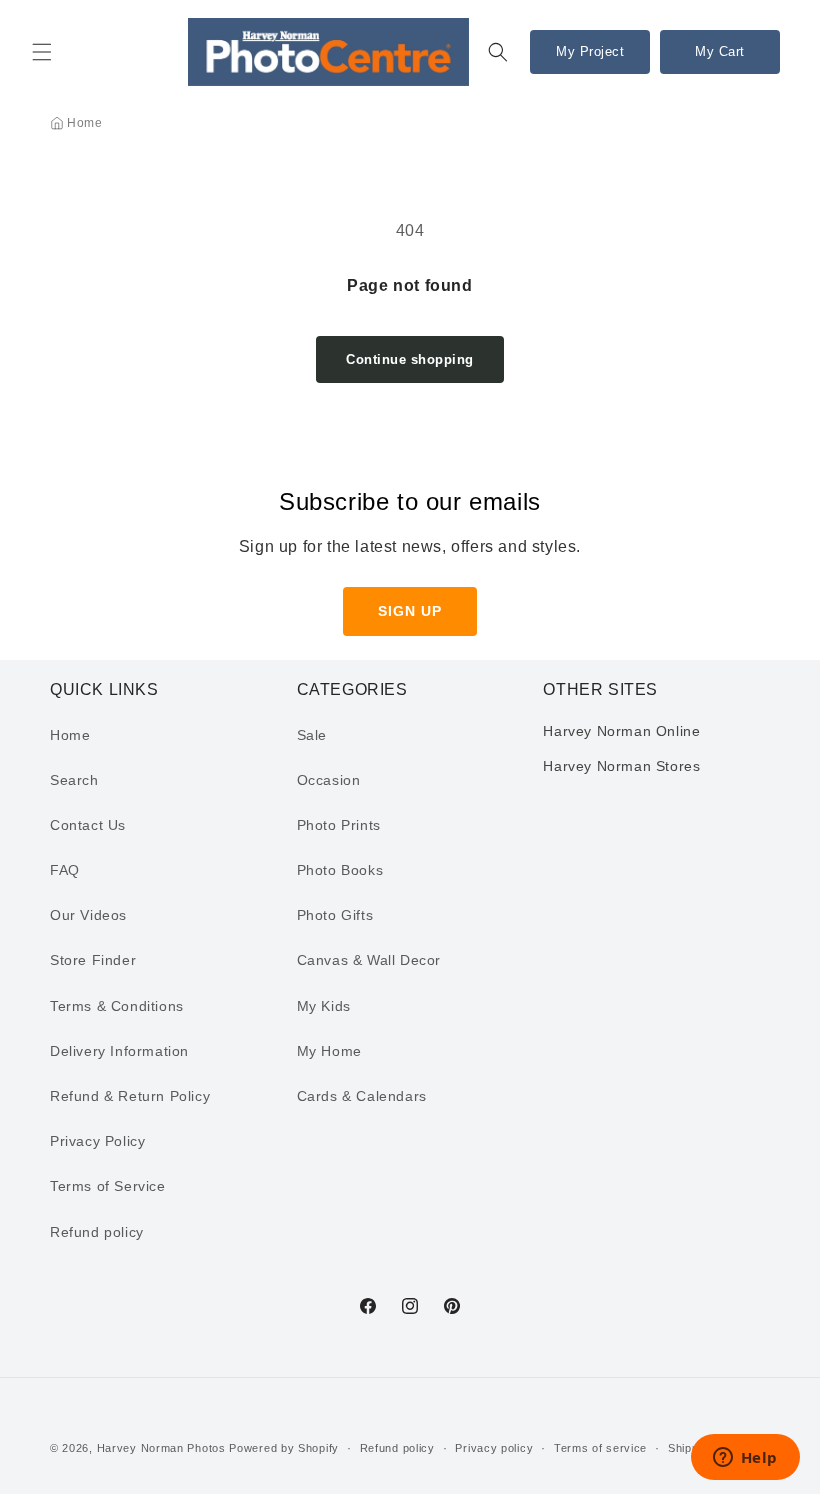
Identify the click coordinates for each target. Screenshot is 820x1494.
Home (84, 123)
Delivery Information (119, 1051)
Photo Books (340, 870)
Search (74, 780)
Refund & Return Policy (130, 1096)
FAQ (65, 870)
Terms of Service (108, 1186)
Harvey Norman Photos (161, 1448)
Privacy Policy (97, 1141)
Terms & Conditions (117, 1006)
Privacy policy (494, 1448)
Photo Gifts (335, 915)
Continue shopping (410, 359)
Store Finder (93, 960)
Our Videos (88, 915)
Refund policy (97, 1232)
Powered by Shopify (284, 1448)
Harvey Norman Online (621, 731)
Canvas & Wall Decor (369, 960)
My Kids (324, 1006)
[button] (42, 52)
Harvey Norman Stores (621, 766)
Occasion (329, 780)
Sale (312, 735)
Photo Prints (339, 825)
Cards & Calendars (362, 1096)
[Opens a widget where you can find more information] (745, 1459)
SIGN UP (410, 611)
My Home (329, 1051)
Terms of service (600, 1448)
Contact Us (88, 825)
